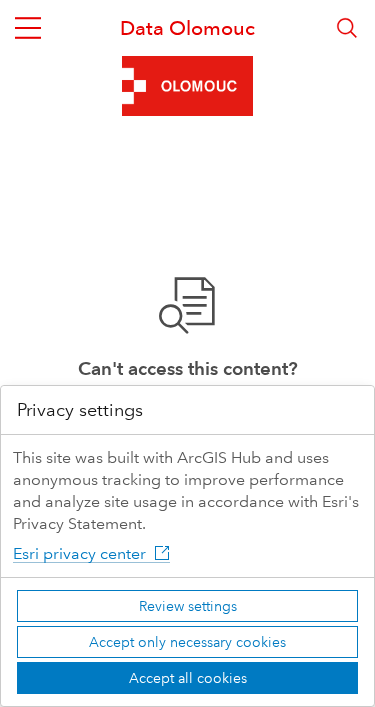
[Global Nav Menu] (28, 28)
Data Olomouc (187, 28)
